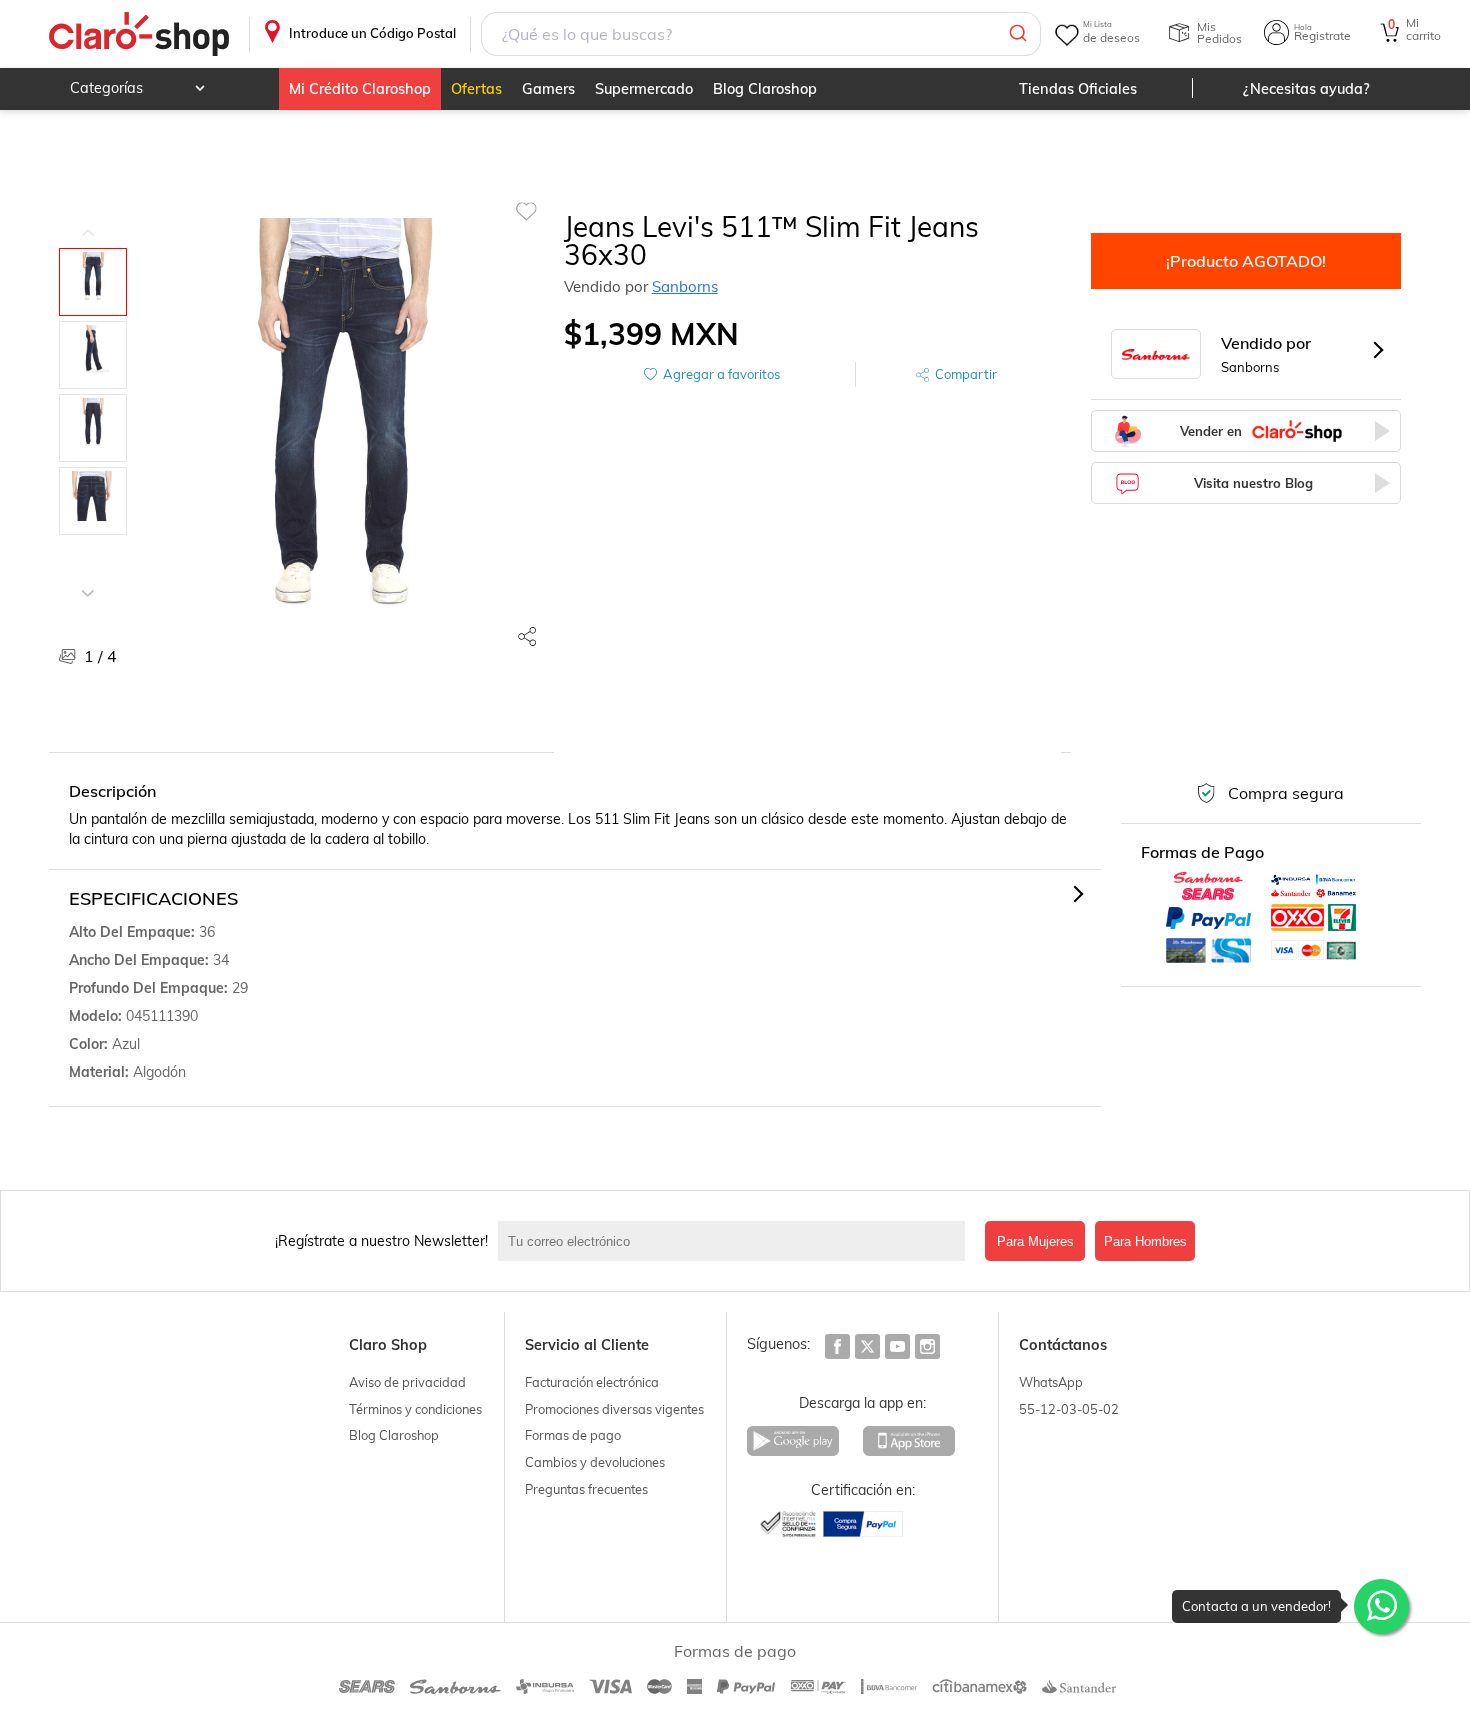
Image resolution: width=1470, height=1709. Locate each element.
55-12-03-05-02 (1069, 1409)
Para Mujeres (1035, 1241)
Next (88, 578)
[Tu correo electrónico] (736, 1241)
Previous (88, 218)
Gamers (548, 89)
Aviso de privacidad (407, 1382)
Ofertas (476, 89)
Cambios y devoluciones (595, 1462)
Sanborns (685, 286)
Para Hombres (1145, 1241)
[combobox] (760, 34)
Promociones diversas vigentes (614, 1409)
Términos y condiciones (415, 1409)
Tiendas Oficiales (1078, 89)
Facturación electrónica (592, 1382)
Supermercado (644, 89)
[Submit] (1016, 34)
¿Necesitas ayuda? (1306, 89)
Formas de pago (573, 1435)
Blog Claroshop (765, 89)
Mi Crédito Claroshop (360, 89)
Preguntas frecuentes (586, 1489)
